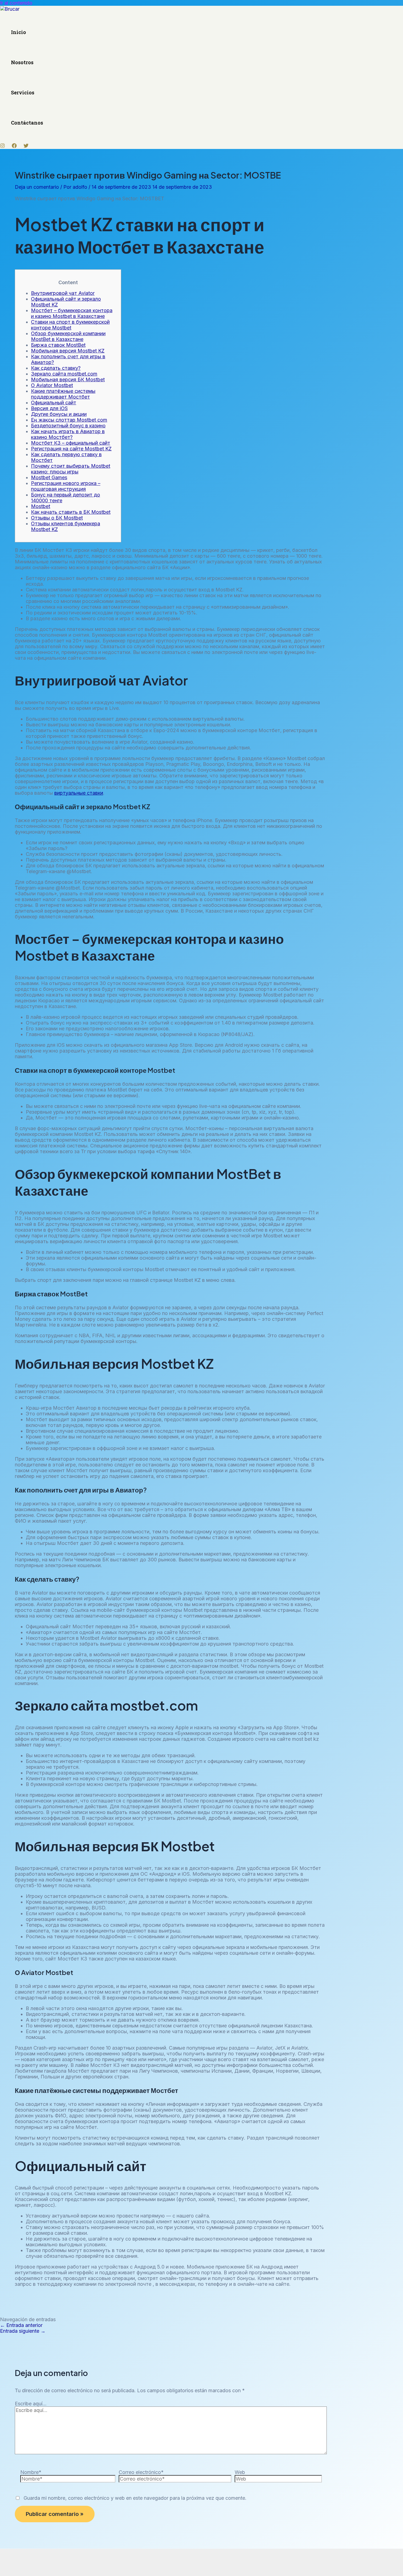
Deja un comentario (37, 187)
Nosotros (22, 62)
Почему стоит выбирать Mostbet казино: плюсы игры (71, 469)
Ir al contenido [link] (16, 3)
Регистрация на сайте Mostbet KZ (71, 449)
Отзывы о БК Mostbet (57, 518)
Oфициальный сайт (54, 403)
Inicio (19, 32)
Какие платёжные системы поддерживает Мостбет (63, 394)
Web (240, 2472)
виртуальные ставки (79, 793)
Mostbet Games (49, 477)
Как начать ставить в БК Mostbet (71, 512)
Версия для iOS (49, 408)
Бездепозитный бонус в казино (68, 426)
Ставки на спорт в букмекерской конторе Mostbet (70, 325)
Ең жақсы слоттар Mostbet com (69, 420)
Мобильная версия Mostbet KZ (68, 351)
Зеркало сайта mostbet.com (64, 374)
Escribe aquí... (31, 2404)
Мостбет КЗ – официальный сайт (71, 443)
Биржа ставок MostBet (58, 345)
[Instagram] (2, 146)
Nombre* (31, 2472)
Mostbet (41, 506)
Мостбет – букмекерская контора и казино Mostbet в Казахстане (72, 313)
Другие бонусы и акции (59, 414)
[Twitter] (26, 146)
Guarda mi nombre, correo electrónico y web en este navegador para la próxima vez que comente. (135, 2498)
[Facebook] (14, 146)
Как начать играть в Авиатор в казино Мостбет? (68, 434)
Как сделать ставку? (56, 368)
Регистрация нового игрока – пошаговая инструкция (66, 486)
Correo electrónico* (141, 2472)
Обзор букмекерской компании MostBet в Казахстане (68, 336)
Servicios (23, 92)
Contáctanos (27, 123)
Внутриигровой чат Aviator (63, 293)
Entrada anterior (21, 2325)
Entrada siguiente (23, 2331)
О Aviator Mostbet (52, 385)
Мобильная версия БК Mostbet (68, 380)
